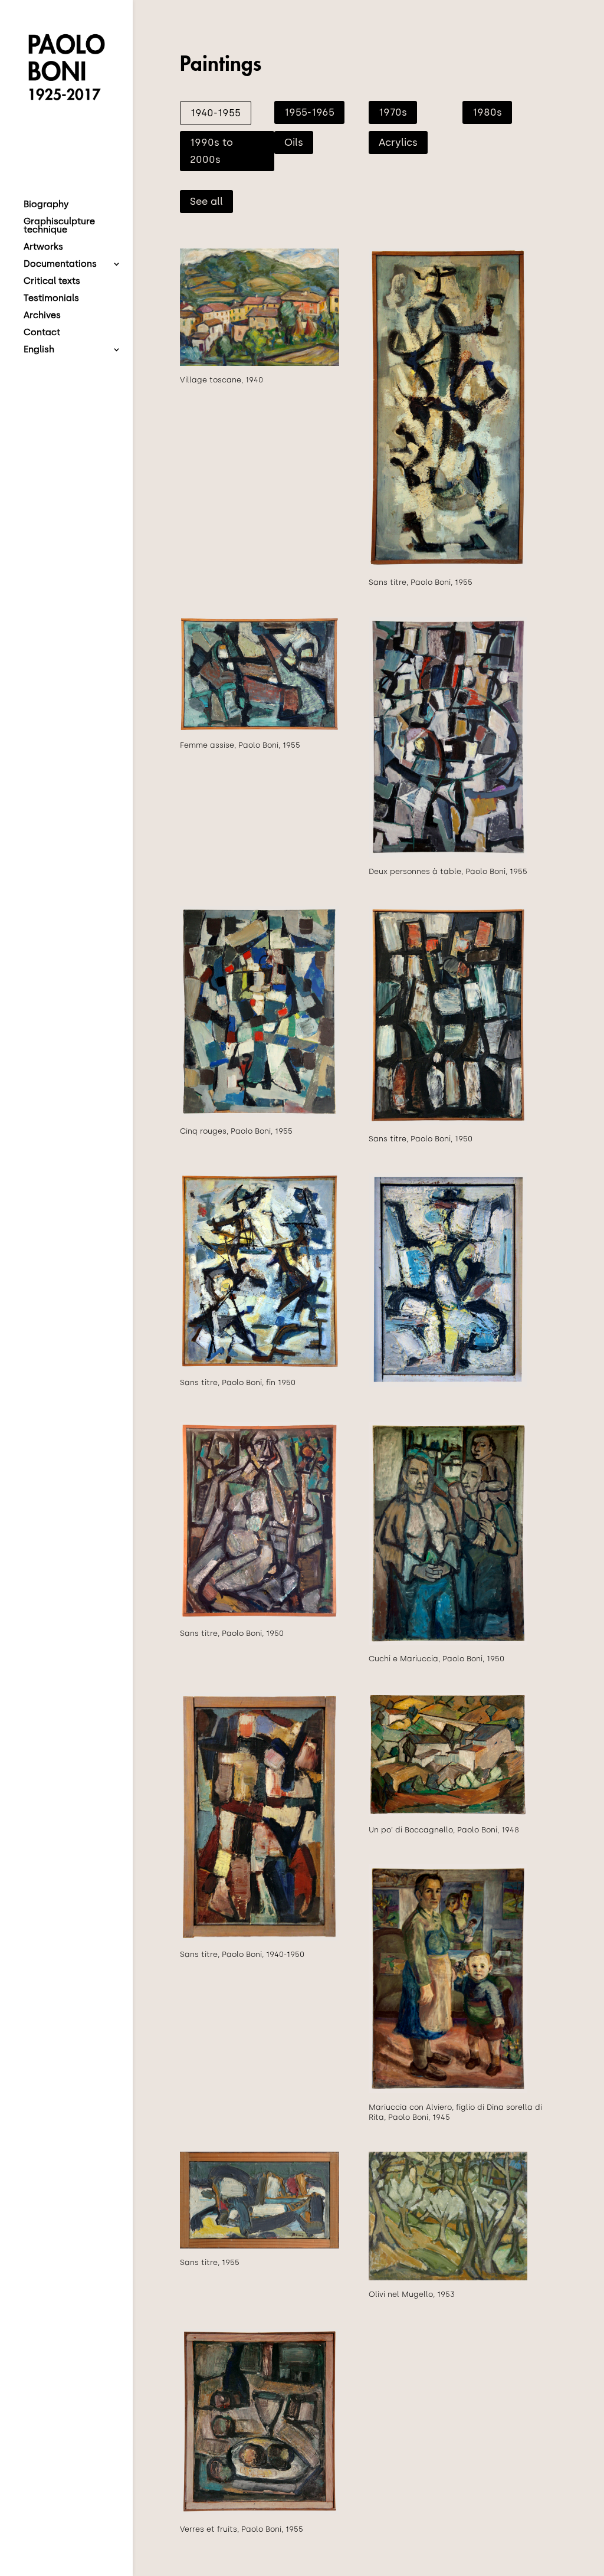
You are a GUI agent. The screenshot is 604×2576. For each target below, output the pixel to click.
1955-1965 (309, 112)
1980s (487, 112)
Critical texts (52, 282)
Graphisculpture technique (59, 226)
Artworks (43, 247)
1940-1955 (216, 113)
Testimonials (51, 299)
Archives (42, 316)
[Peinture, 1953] (448, 2278)
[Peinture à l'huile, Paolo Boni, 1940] (260, 363)
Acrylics (398, 142)
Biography (46, 205)
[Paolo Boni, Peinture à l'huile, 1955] (448, 566)
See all (206, 201)
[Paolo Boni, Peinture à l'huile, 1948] (448, 1813)
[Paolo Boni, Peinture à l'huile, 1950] (448, 1122)
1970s (393, 112)
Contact (42, 333)
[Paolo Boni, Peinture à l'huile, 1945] (448, 2091)
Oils (294, 142)
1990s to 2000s (211, 151)
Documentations (60, 264)
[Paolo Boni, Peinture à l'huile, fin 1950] (260, 1366)
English (39, 350)
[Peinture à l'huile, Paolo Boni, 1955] (260, 2246)
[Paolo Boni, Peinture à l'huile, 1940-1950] (260, 1938)
